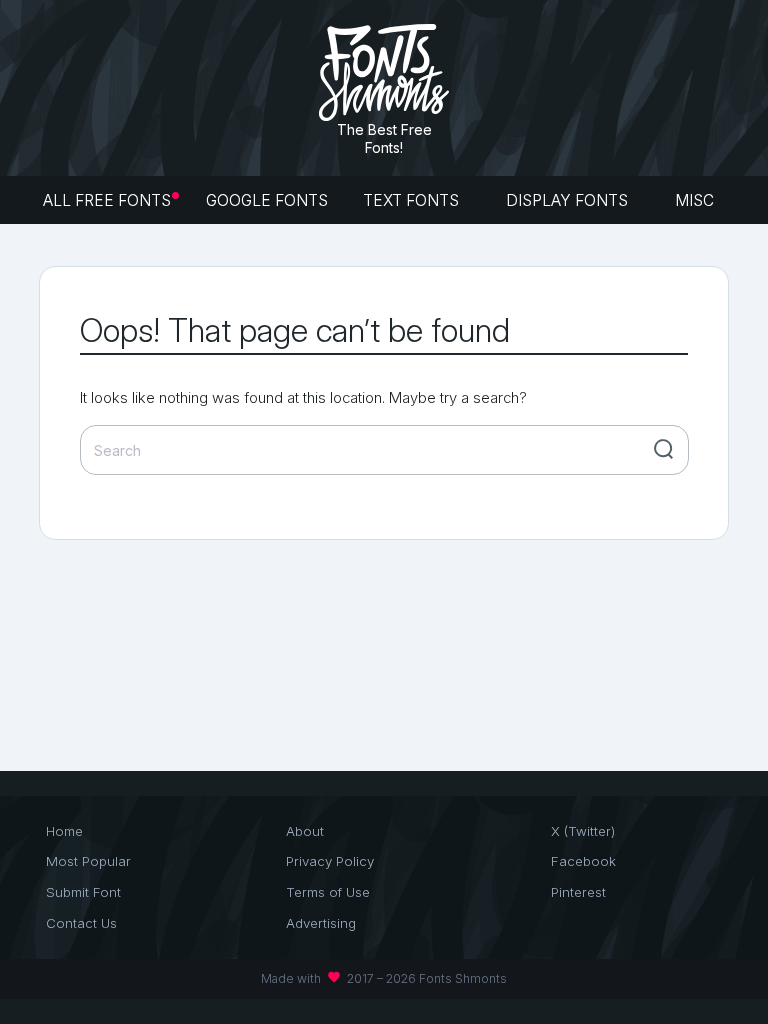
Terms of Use (328, 892)
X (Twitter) (583, 831)
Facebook (583, 861)
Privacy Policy (330, 861)
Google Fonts (267, 200)
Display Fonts (569, 200)
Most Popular (88, 861)
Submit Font (83, 892)
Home (64, 831)
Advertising (321, 923)
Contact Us (81, 923)
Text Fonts (413, 200)
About (305, 831)
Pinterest (578, 892)
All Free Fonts (107, 200)
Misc (696, 200)
